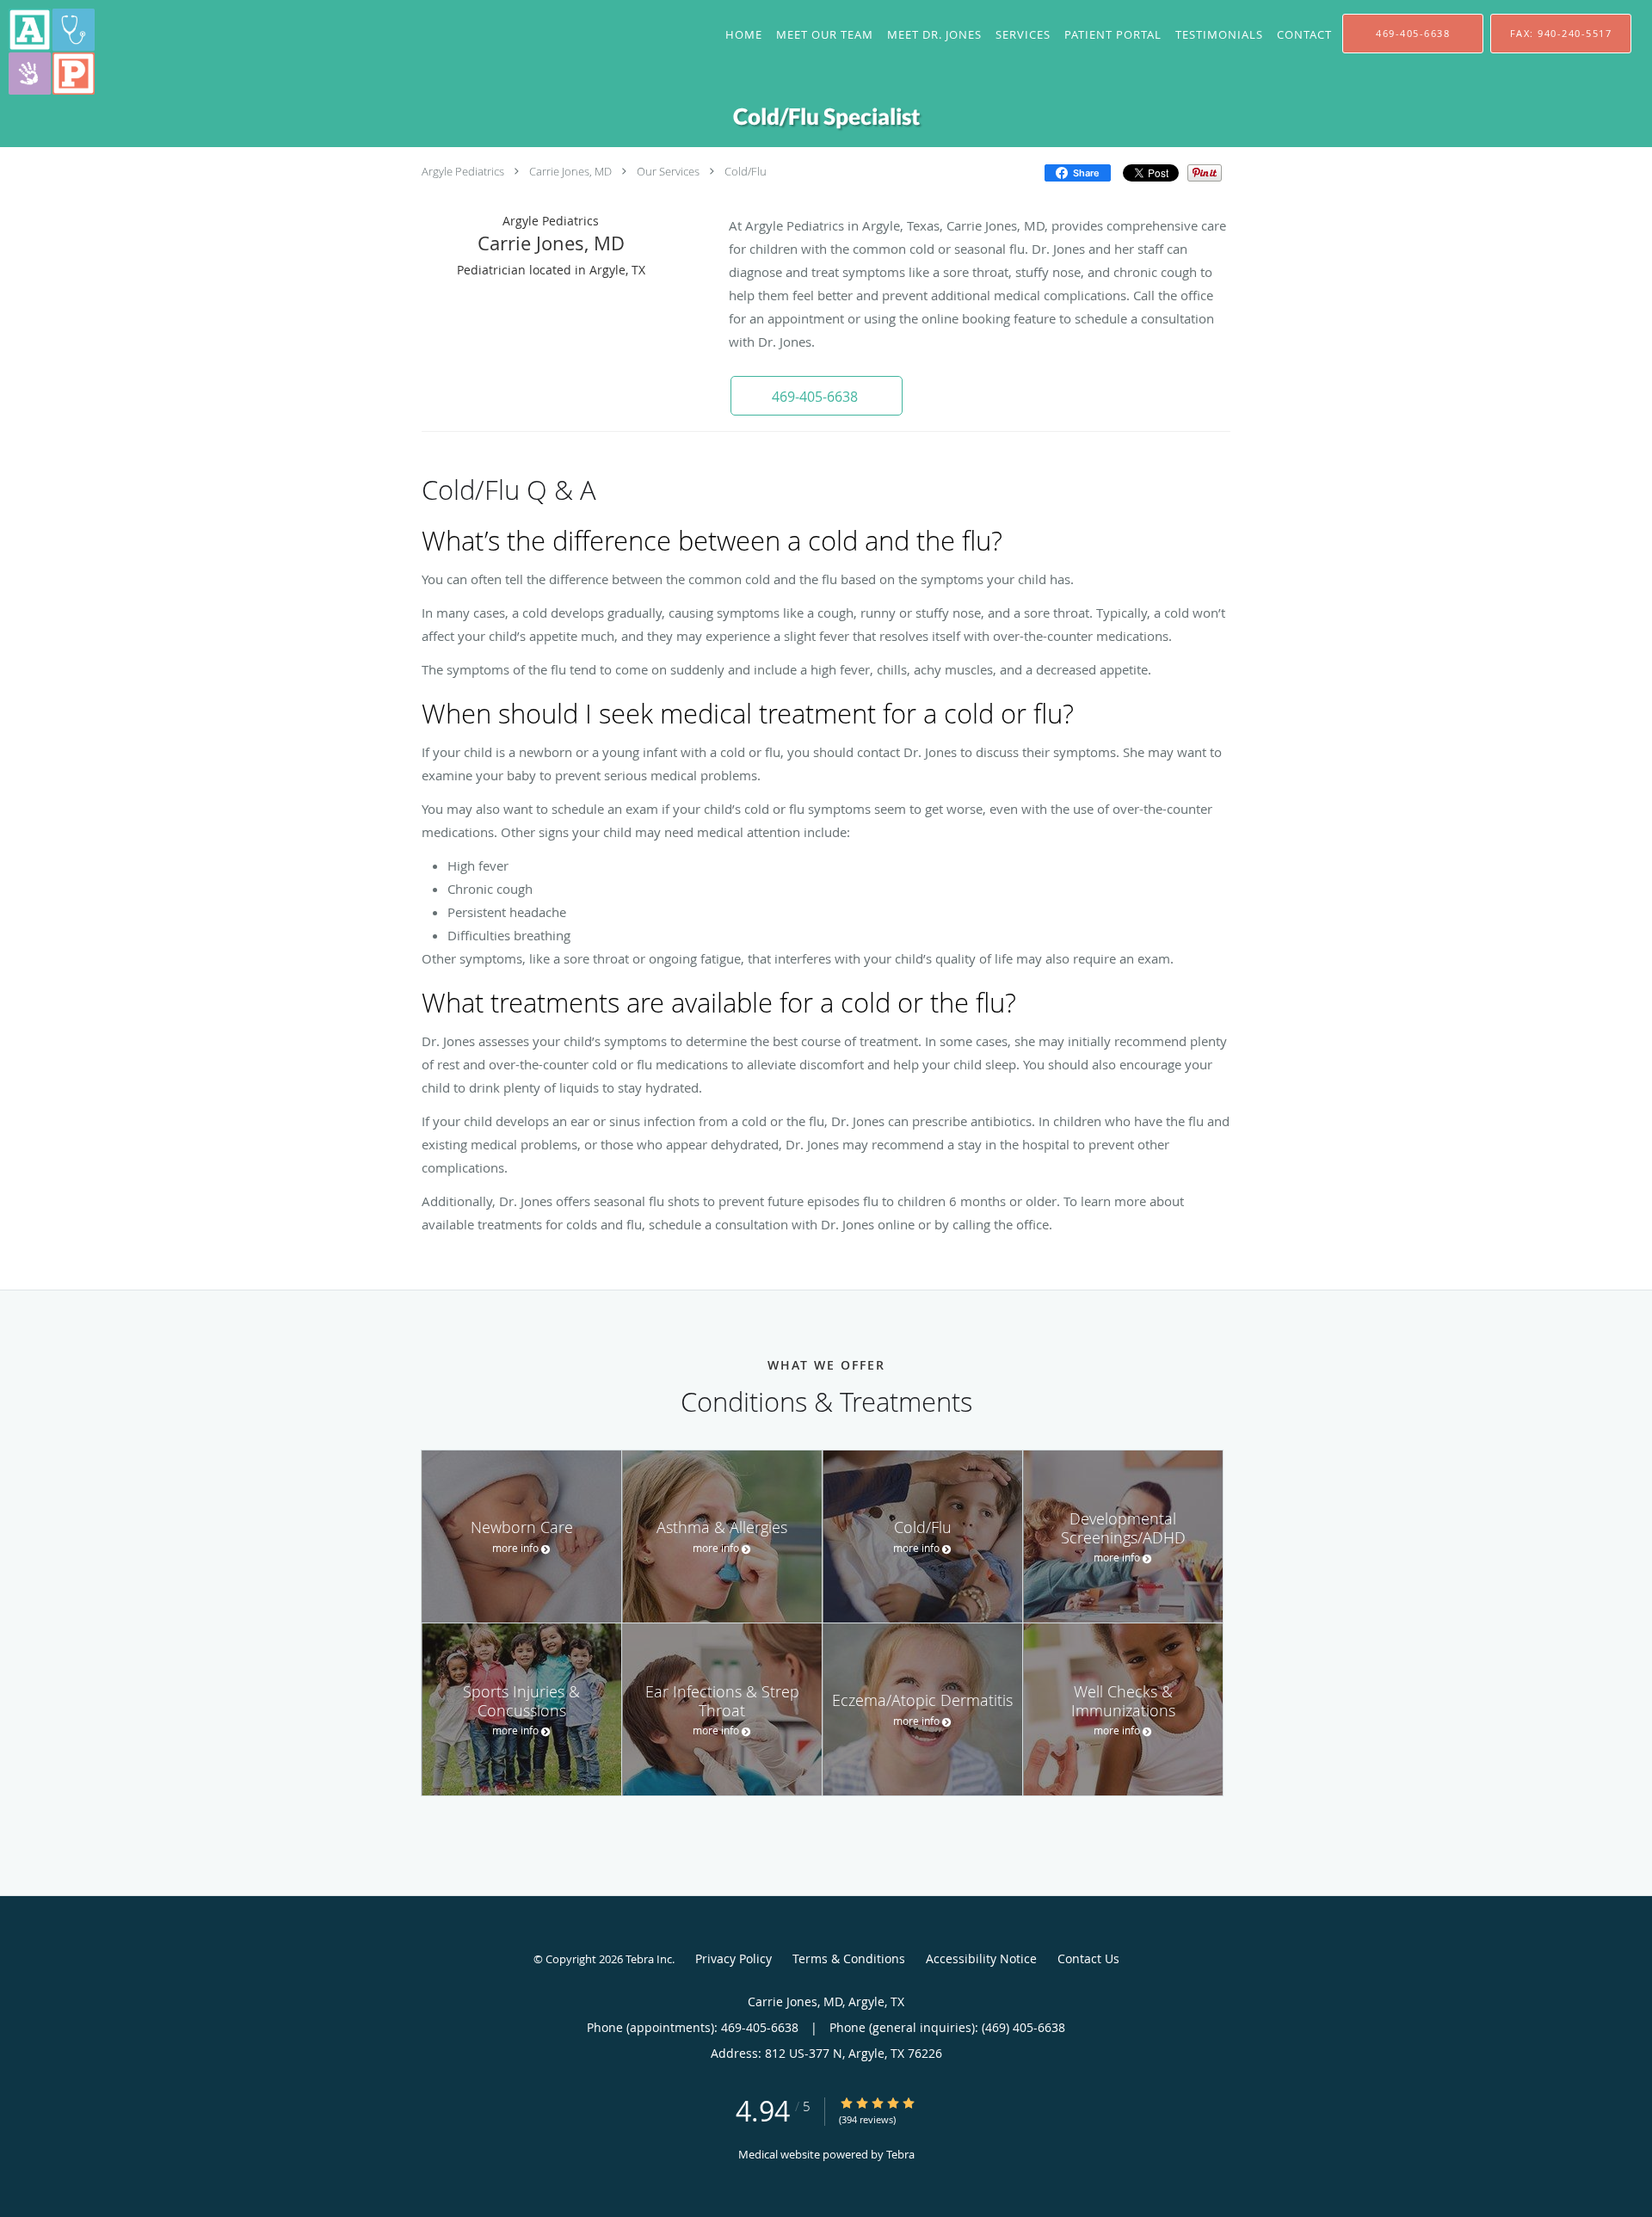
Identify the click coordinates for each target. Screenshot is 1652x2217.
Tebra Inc (649, 1959)
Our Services (668, 171)
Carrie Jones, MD (570, 171)
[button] (817, 396)
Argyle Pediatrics (463, 171)
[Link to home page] (47, 52)
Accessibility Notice (981, 1958)
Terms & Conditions (849, 1958)
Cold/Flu (746, 171)
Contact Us (1088, 1958)
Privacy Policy (734, 1958)
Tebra (900, 2154)
